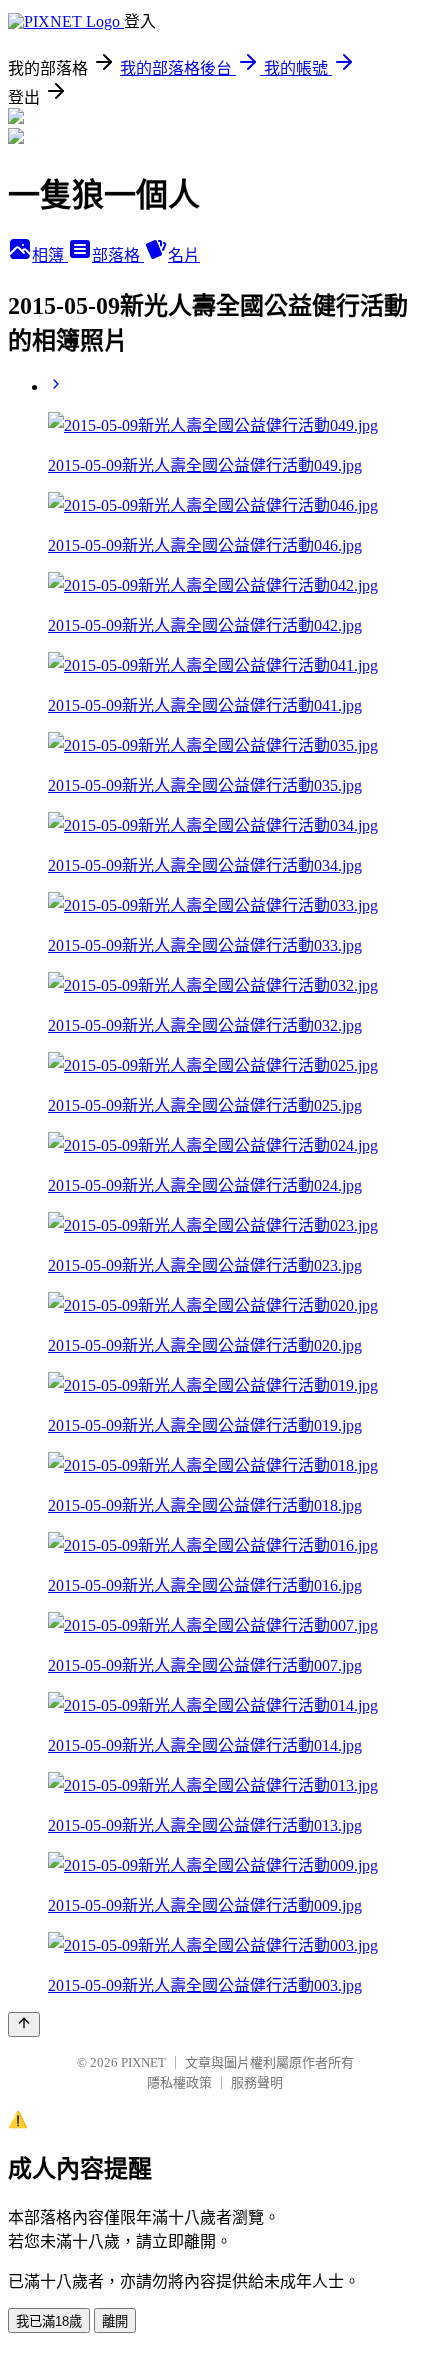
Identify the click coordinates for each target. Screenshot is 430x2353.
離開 (115, 2321)
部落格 (118, 255)
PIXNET (143, 2062)
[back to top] (24, 2024)
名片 (184, 255)
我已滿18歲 (49, 2321)
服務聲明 (257, 2082)
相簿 (50, 255)
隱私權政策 (179, 2082)
